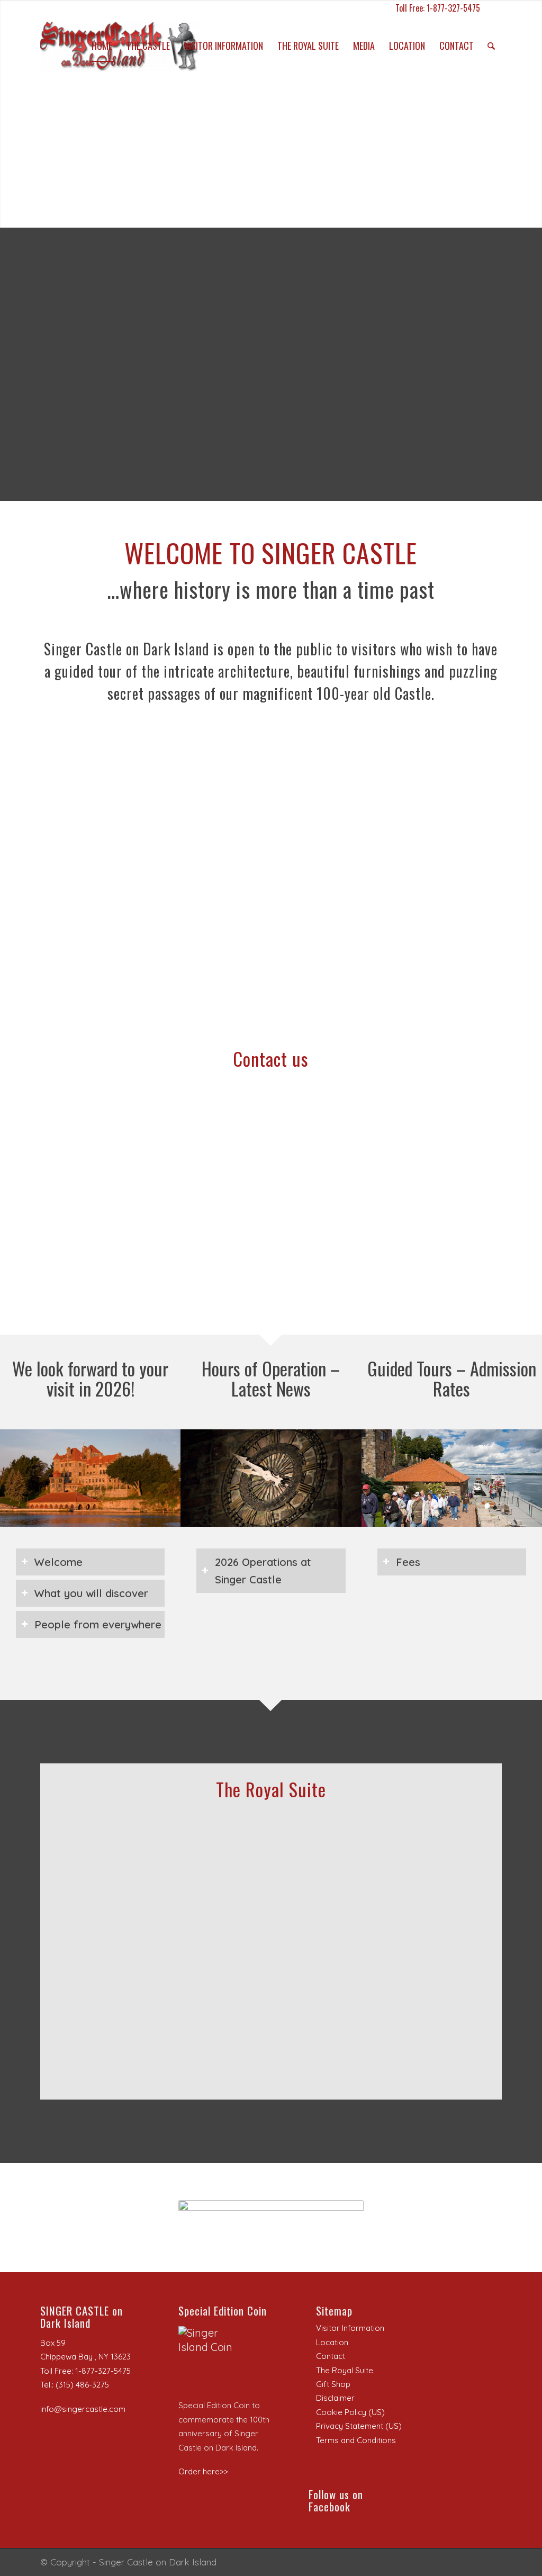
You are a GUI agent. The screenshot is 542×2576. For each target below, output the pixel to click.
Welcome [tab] (58, 1562)
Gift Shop (333, 2384)
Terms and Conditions (356, 2440)
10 (309, 1935)
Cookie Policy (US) (350, 2412)
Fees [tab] (408, 1562)
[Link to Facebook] (494, 8)
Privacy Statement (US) (359, 2426)
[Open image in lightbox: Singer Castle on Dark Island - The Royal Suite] (192, 1919)
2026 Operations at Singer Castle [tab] (263, 1571)
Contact (331, 2356)
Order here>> (203, 2471)
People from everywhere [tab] (98, 1624)
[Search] (491, 46)
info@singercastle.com (83, 2409)
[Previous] (80, 1876)
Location (332, 2342)
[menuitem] (102, 46)
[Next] (462, 1876)
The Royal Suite (345, 2370)
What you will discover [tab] (91, 1593)
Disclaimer (335, 2398)
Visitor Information (350, 2328)
